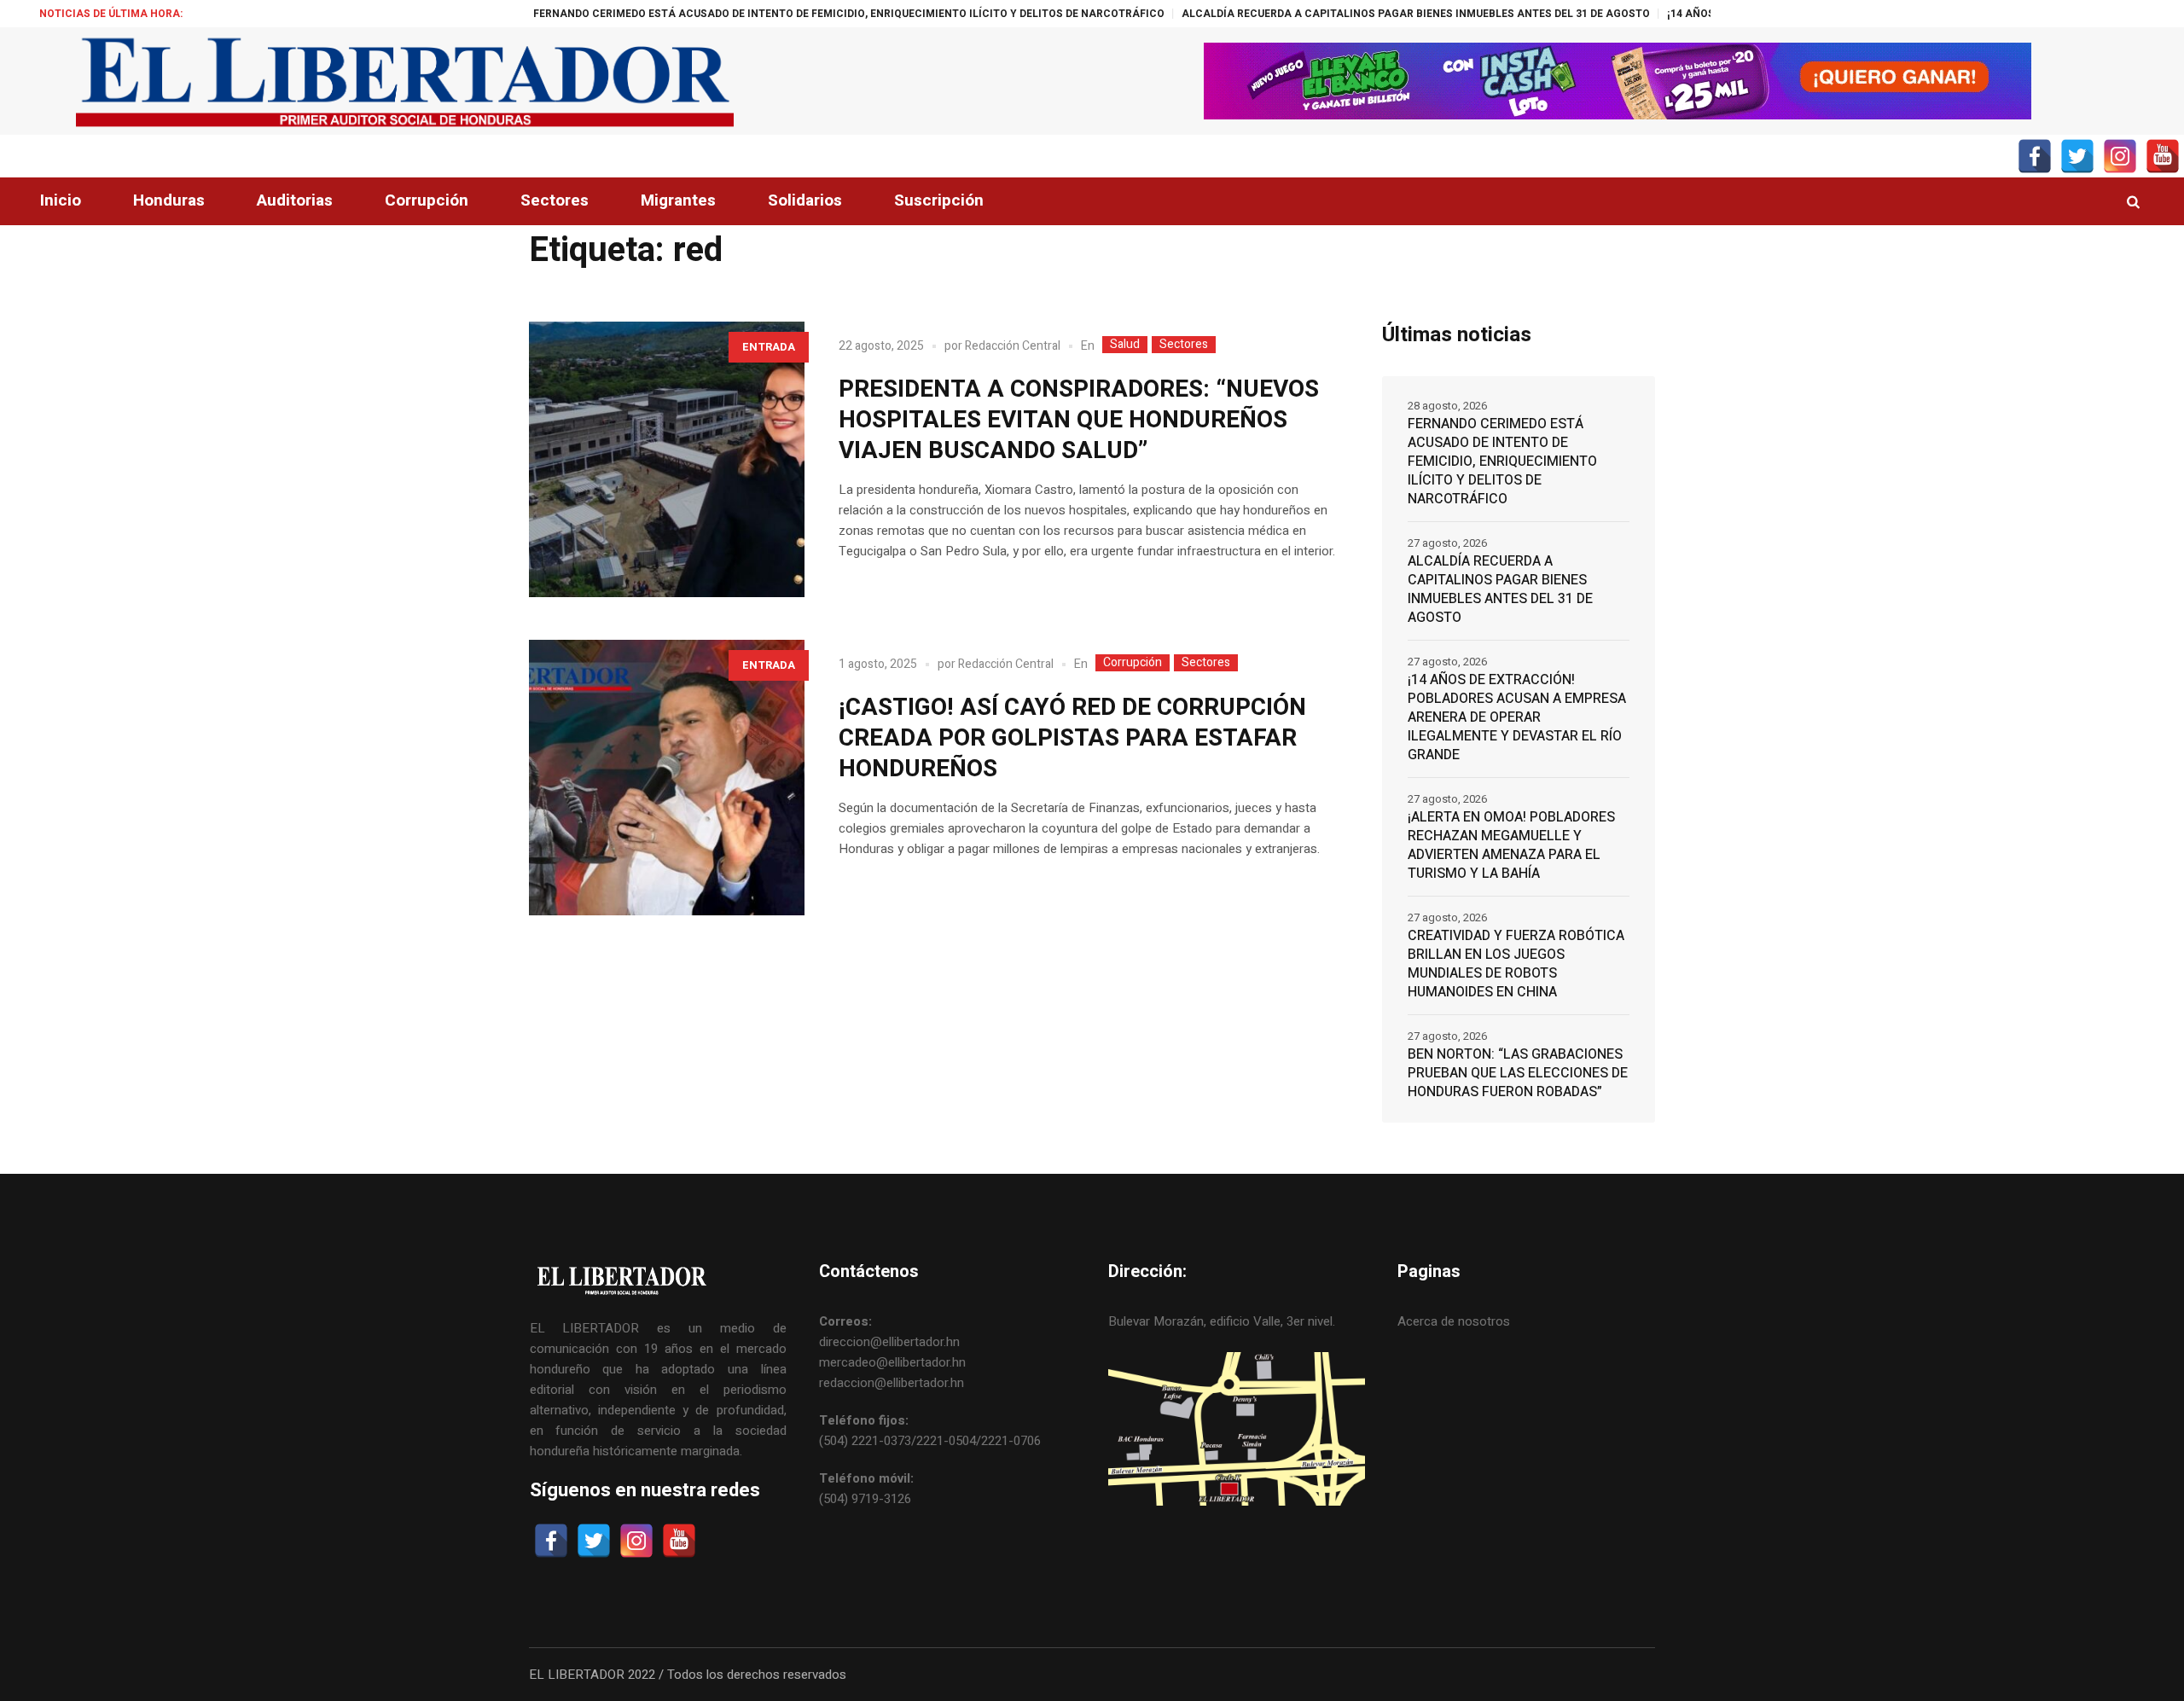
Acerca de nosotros (1454, 1321)
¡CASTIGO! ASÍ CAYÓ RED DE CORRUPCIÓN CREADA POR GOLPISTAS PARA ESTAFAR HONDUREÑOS (1072, 738)
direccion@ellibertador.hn (889, 1342)
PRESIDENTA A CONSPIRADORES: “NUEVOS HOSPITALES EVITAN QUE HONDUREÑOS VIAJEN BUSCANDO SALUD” (1079, 420)
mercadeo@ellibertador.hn (892, 1362)
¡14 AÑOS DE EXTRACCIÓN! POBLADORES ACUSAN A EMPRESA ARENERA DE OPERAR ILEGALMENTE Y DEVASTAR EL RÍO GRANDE (1517, 717)
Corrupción (1133, 663)
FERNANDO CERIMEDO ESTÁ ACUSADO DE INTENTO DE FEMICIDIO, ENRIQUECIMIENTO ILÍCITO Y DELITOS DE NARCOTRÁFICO (745, 14)
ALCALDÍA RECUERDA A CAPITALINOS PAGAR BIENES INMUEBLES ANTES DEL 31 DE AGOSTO (1312, 14)
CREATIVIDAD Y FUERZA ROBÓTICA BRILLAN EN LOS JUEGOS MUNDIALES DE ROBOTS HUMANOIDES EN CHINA (1516, 964)
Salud (1125, 345)
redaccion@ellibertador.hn (892, 1383)
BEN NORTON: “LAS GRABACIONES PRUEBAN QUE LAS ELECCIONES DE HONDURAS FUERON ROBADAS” (1518, 1073)
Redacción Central (1013, 346)
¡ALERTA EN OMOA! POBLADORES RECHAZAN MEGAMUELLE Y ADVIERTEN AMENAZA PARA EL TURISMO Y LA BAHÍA (1511, 845)
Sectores (1184, 345)
